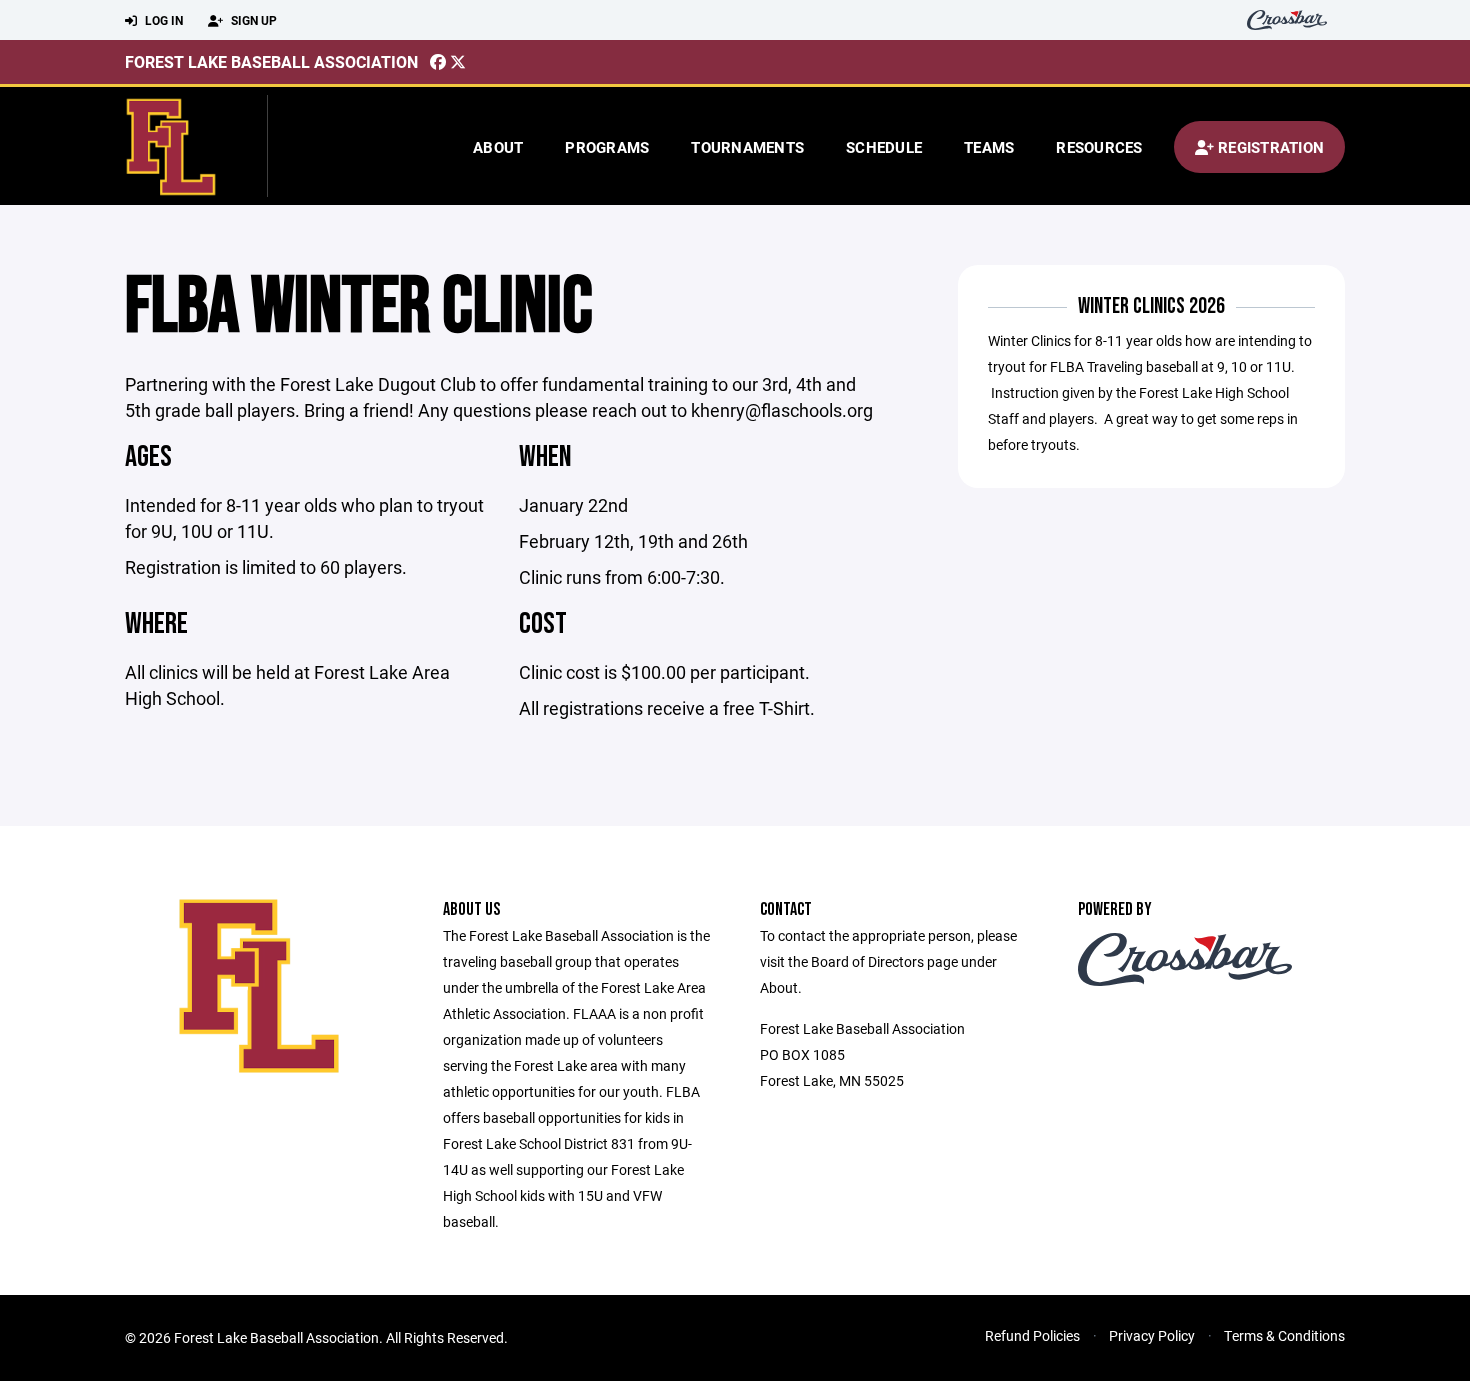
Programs (607, 147)
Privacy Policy (1152, 1335)
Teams (989, 147)
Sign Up (252, 20)
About (498, 147)
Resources (1099, 147)
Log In (162, 20)
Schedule (884, 147)
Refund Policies (1032, 1335)
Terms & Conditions (1284, 1335)
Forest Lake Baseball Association (271, 61)
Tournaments (747, 147)
